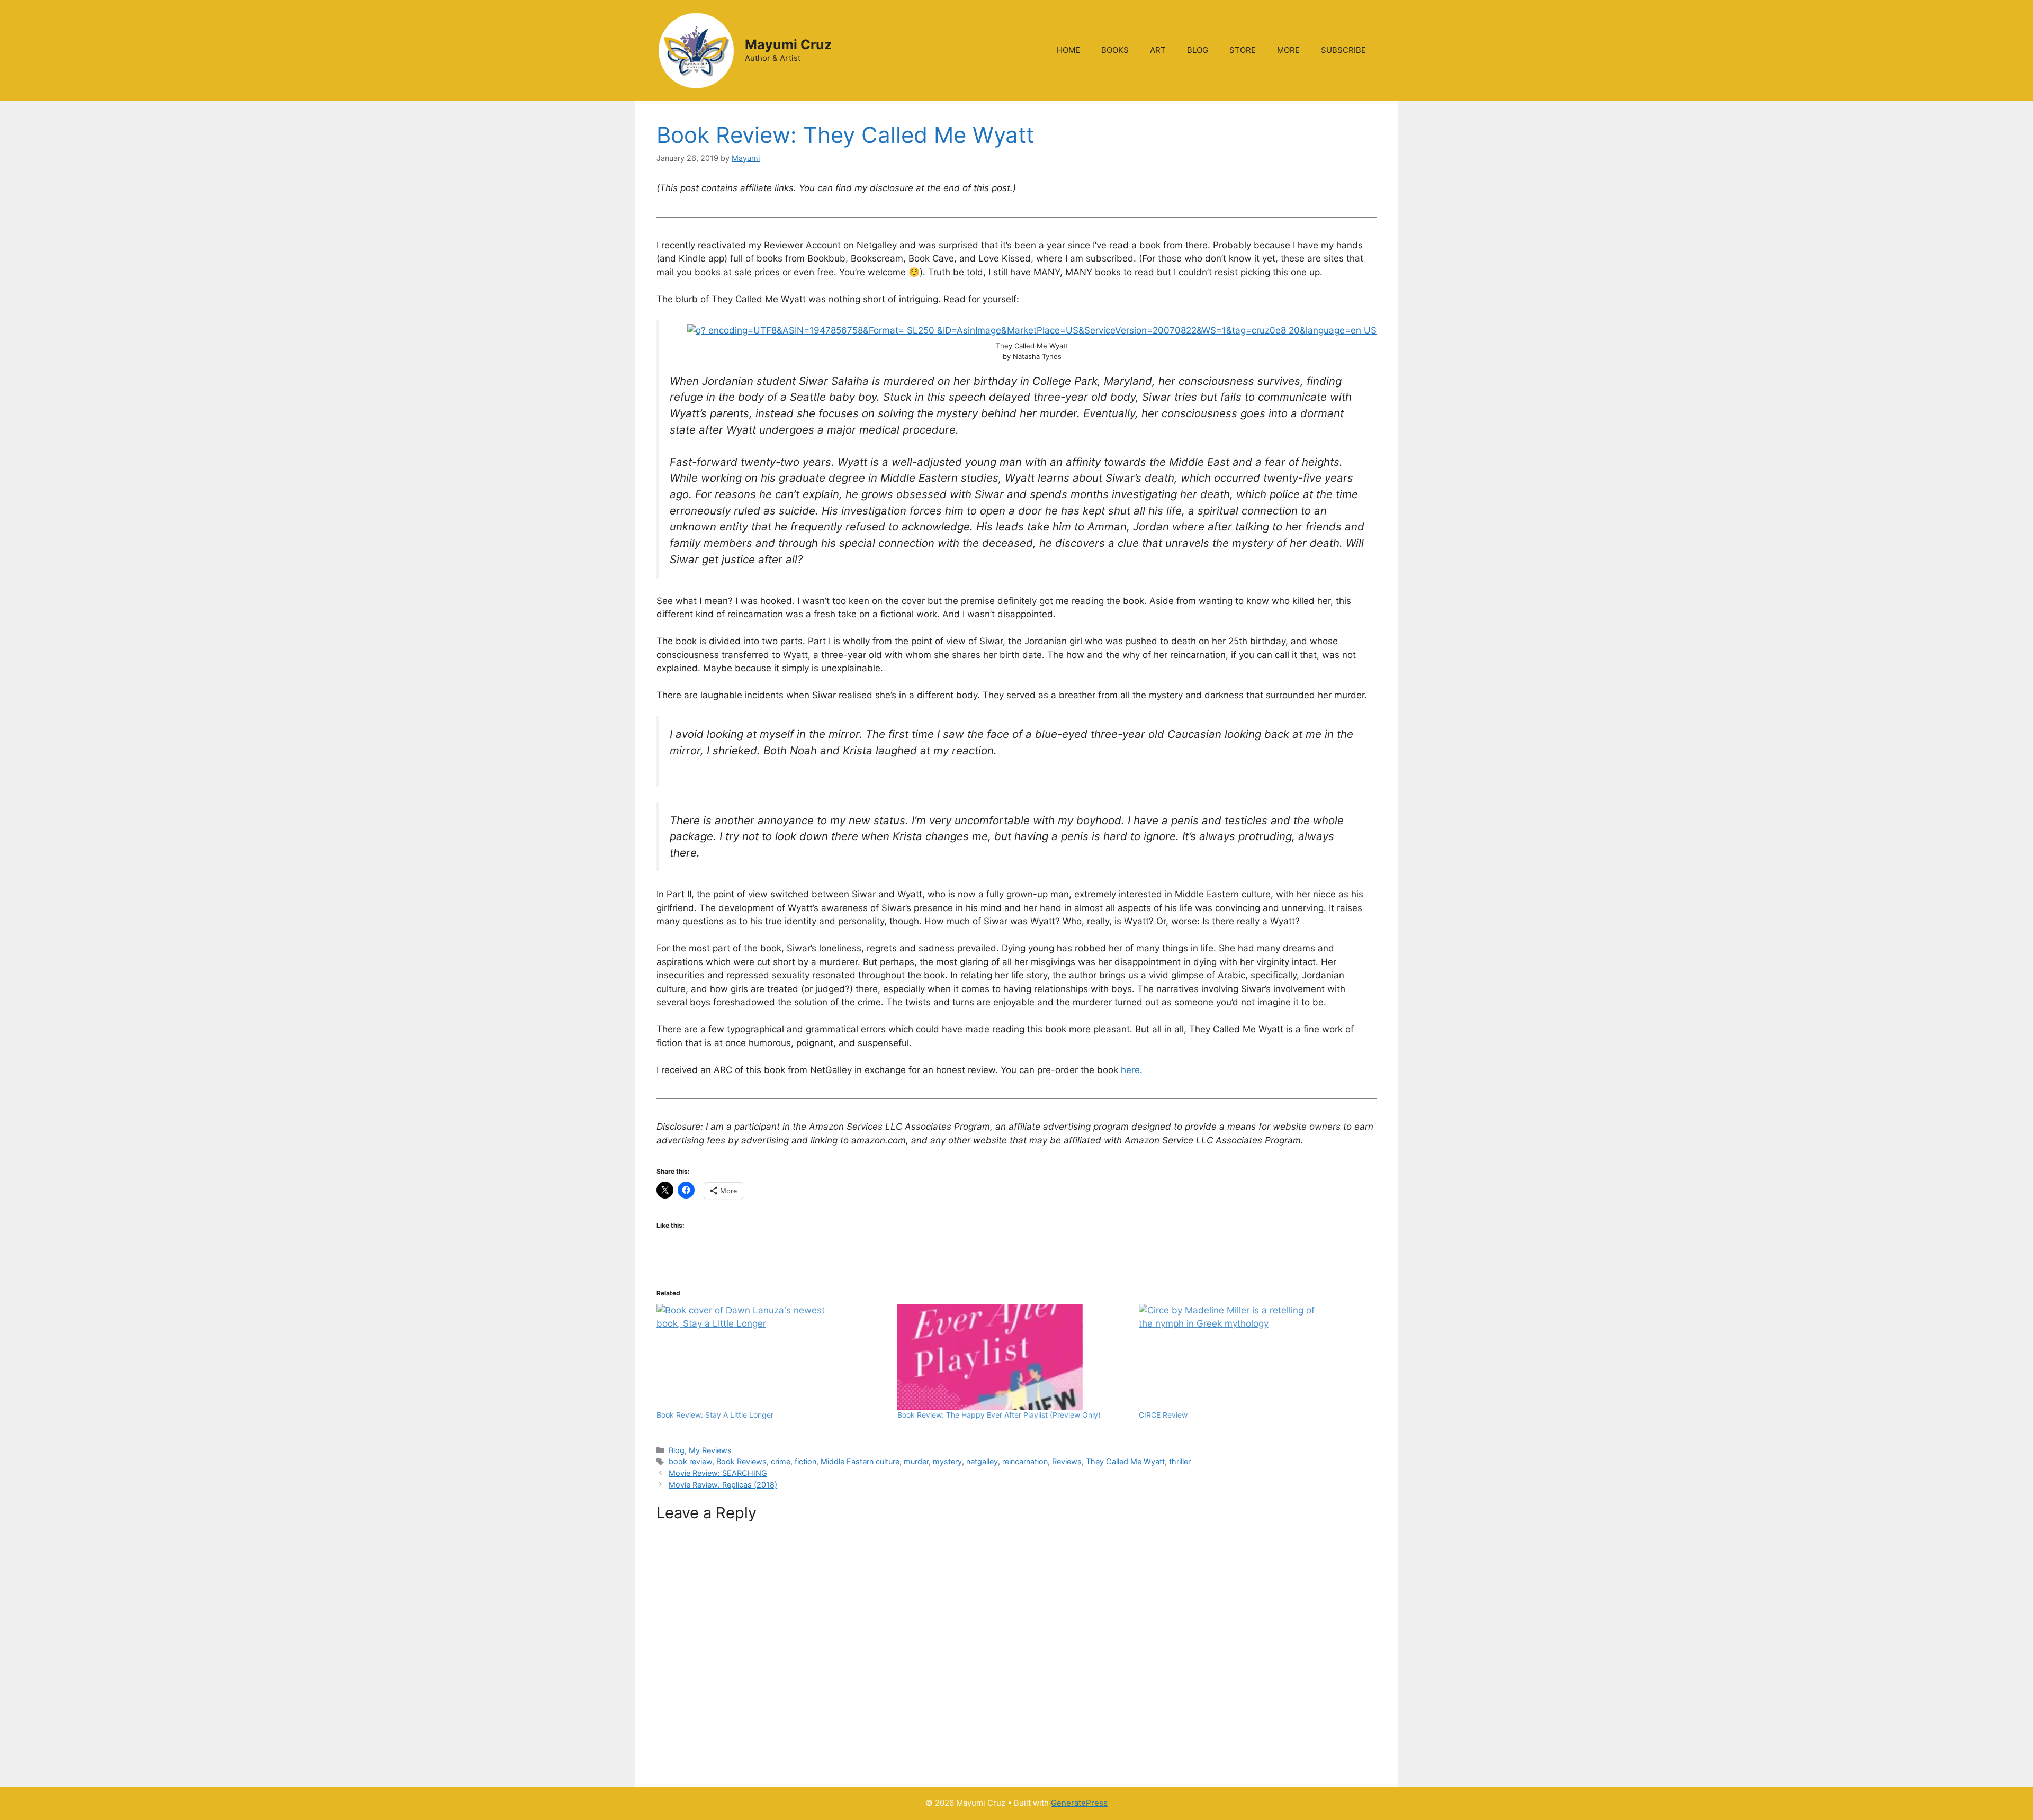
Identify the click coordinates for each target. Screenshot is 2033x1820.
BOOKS (1115, 50)
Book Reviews (741, 1461)
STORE (1243, 50)
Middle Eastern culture (860, 1461)
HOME (1068, 50)
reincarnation (1025, 1461)
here (1130, 1070)
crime (781, 1461)
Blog (677, 1450)
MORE (1288, 50)
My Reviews (710, 1450)
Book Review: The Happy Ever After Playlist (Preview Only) (999, 1415)
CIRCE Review (1163, 1415)
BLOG (1198, 50)
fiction (806, 1461)
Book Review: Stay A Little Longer (715, 1415)
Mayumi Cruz (788, 44)
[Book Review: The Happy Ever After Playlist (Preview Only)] (1013, 1357)
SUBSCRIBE (1343, 50)
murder (916, 1461)
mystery (947, 1461)
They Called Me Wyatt (1125, 1461)
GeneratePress (1079, 1803)
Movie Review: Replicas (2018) (723, 1485)
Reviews (1067, 1461)
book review (690, 1461)
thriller (1180, 1461)
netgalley (982, 1461)
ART (1158, 50)
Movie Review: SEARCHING (718, 1473)
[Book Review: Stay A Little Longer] (772, 1357)
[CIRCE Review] (1254, 1357)
